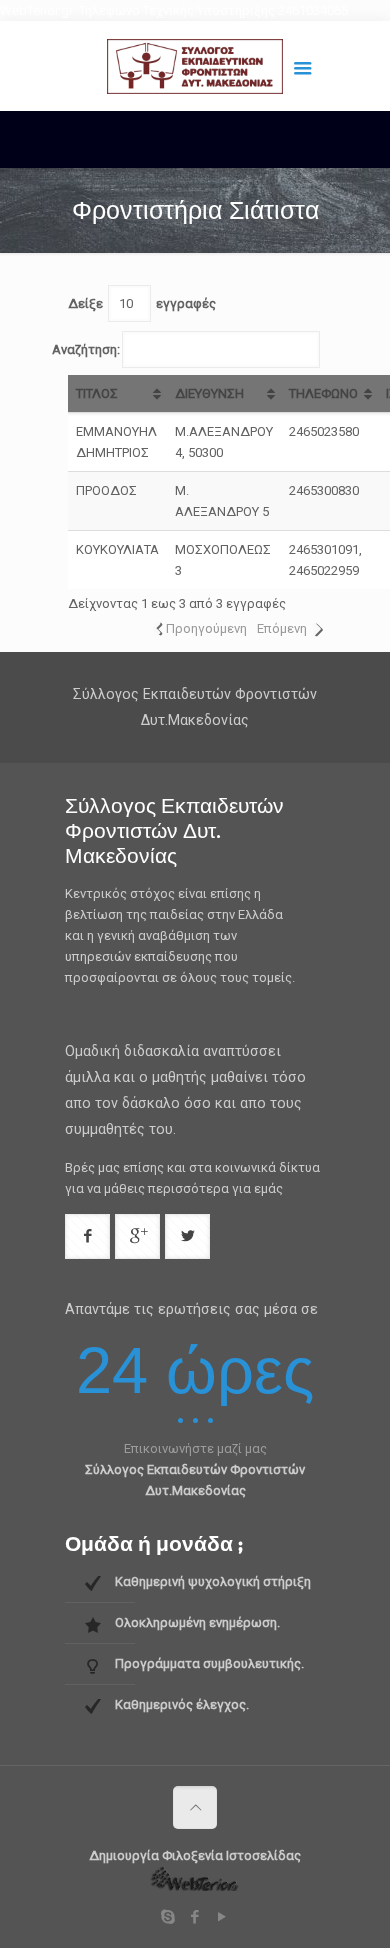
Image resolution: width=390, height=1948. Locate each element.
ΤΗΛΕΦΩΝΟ (323, 393)
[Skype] (168, 1917)
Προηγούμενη (206, 628)
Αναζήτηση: (86, 349)
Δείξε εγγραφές (142, 303)
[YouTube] (222, 1917)
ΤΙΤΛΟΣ (97, 393)
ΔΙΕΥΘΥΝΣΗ (209, 393)
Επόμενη (282, 628)
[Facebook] (195, 1917)
